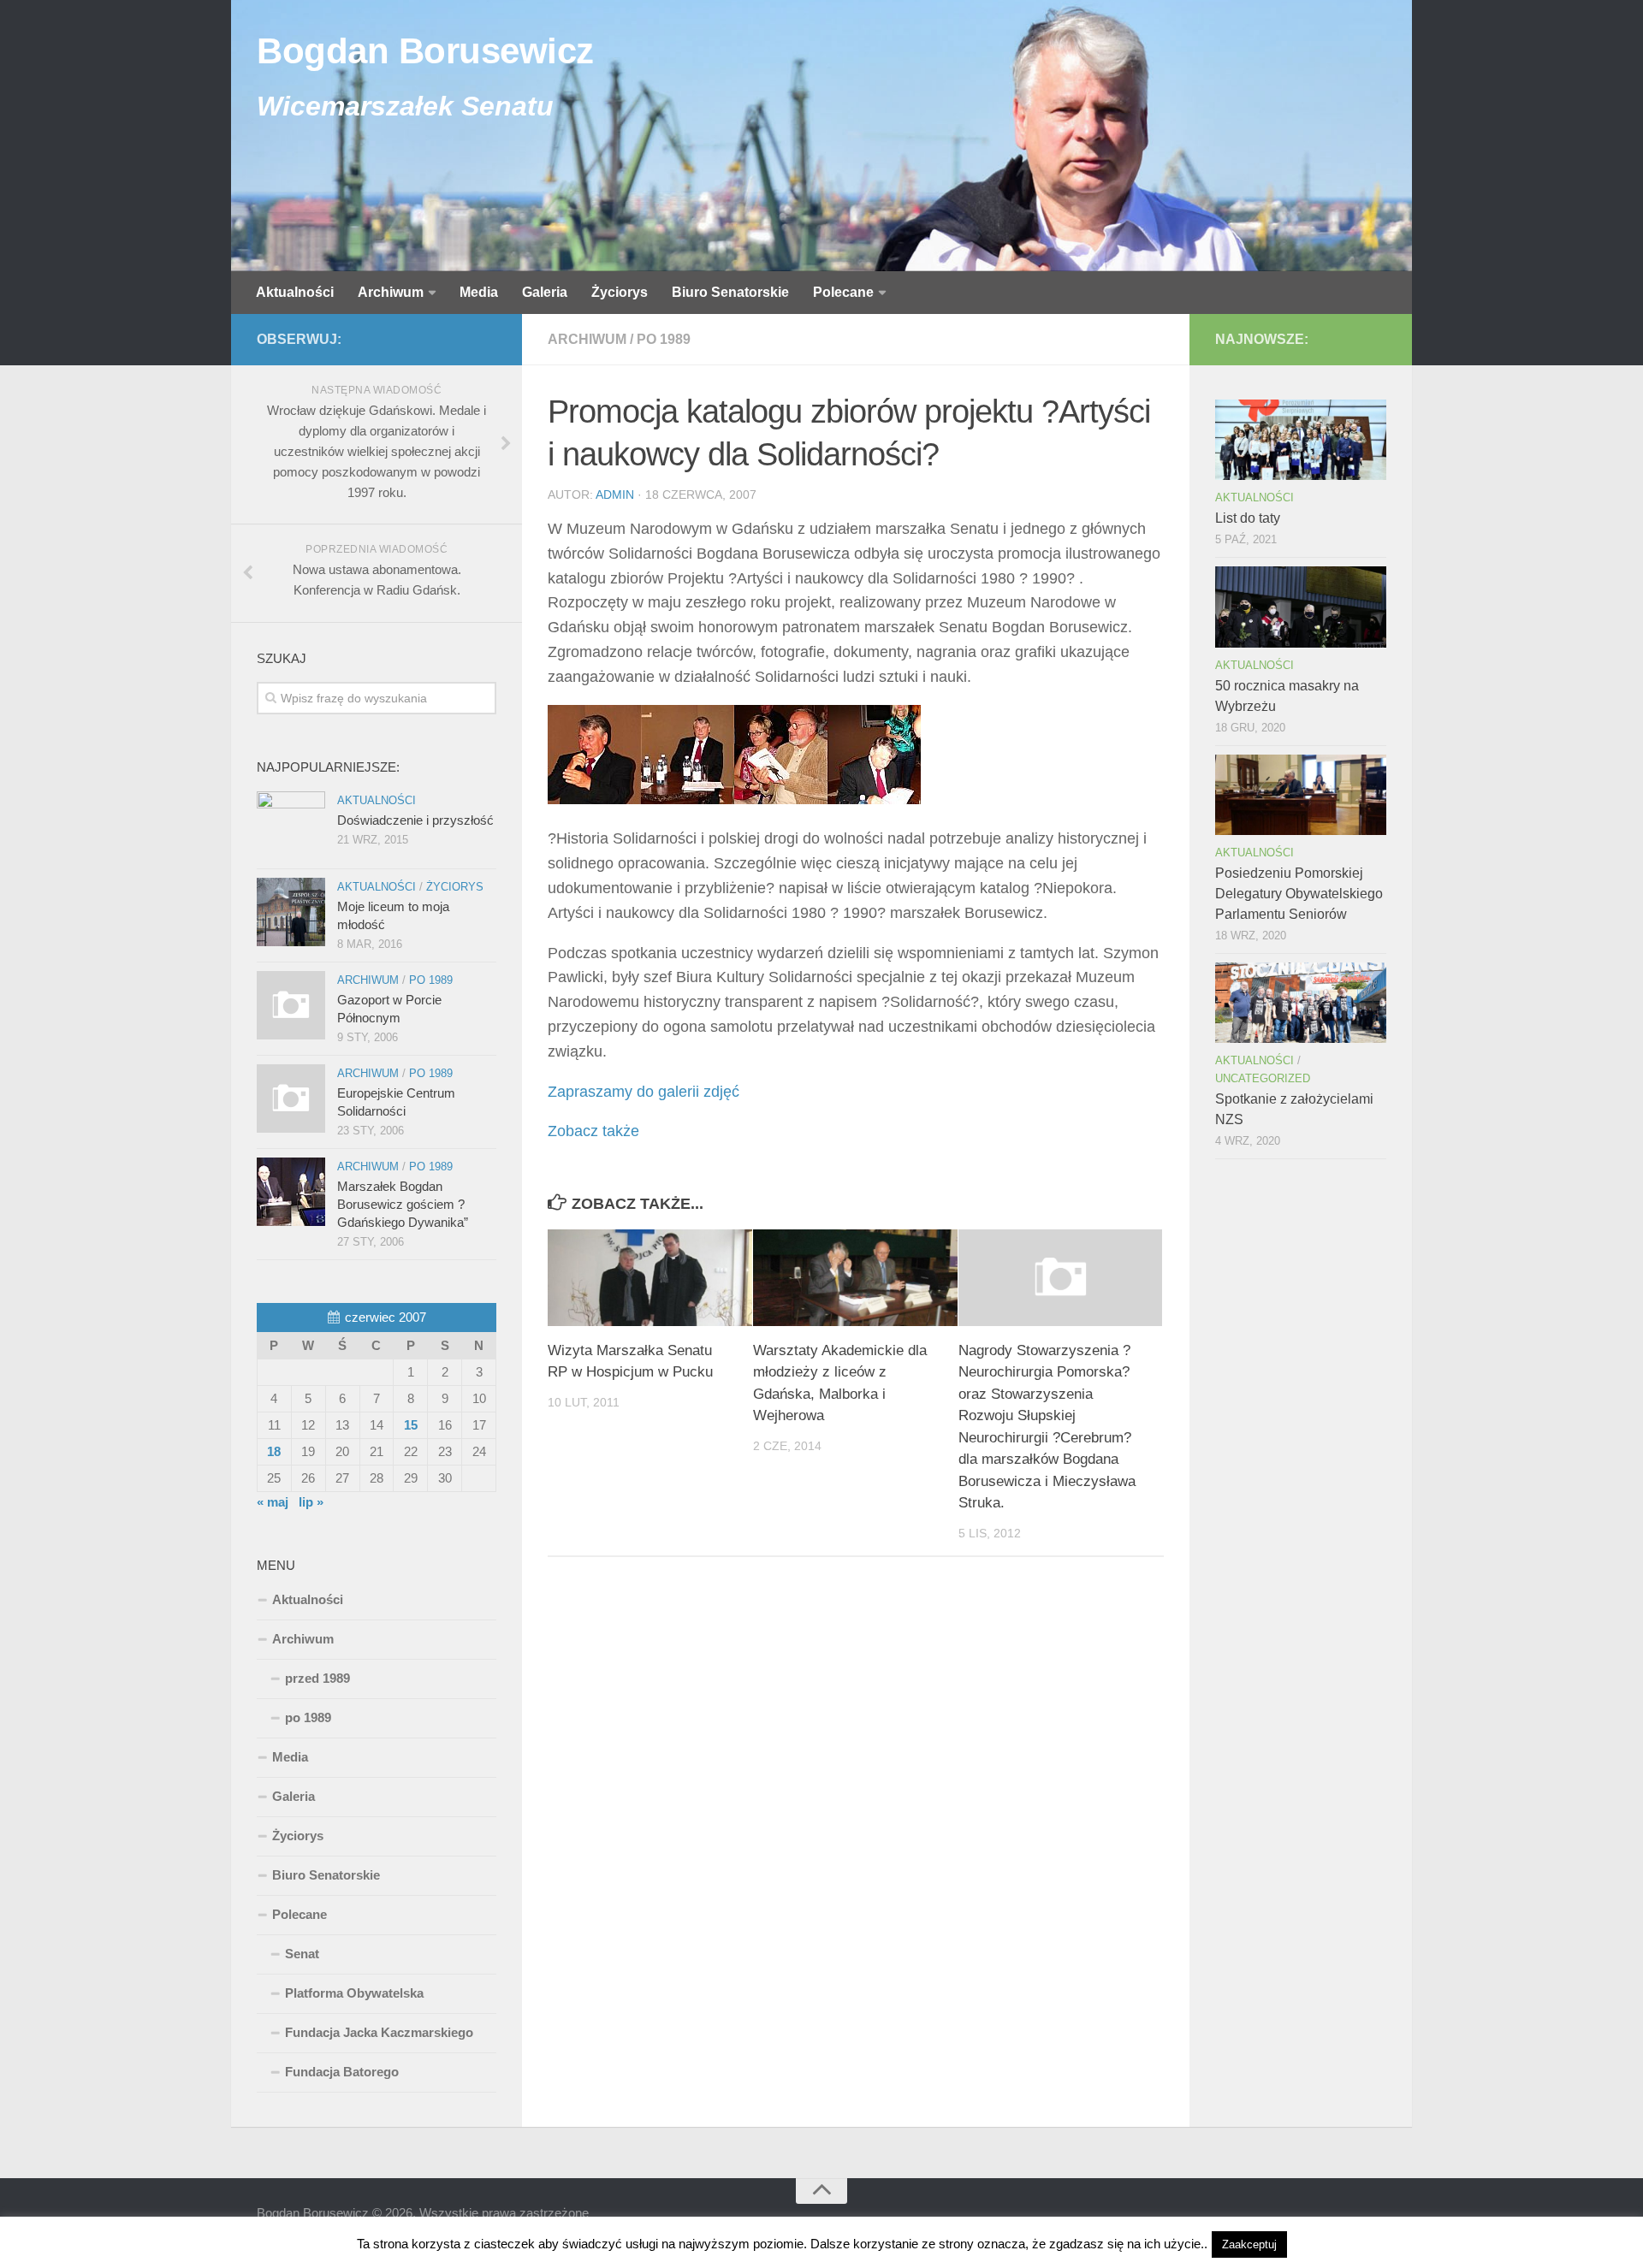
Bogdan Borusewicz (425, 51)
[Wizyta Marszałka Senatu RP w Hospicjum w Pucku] (650, 1277)
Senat (302, 1954)
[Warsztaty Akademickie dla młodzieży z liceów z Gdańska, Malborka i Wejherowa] (855, 1277)
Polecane (843, 292)
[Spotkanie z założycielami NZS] (1301, 1003)
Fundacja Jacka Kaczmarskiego (379, 2032)
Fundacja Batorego (342, 2072)
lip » (311, 1502)
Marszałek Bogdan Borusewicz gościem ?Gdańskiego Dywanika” (403, 1204)
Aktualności (295, 292)
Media (479, 292)
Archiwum (391, 292)
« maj (273, 1502)
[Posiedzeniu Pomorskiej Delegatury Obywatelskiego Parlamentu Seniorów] (1301, 795)
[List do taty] (1301, 440)
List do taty (1248, 518)
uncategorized (1263, 1078)
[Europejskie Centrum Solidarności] (291, 1098)
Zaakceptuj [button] (1249, 2244)
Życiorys (620, 292)
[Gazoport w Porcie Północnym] (291, 1005)
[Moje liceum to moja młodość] (291, 912)
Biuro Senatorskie (730, 292)
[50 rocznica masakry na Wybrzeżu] (1301, 607)
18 (274, 1451)
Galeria (545, 292)
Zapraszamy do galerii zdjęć (644, 1092)
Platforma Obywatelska (354, 1993)
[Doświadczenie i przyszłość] (291, 826)
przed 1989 (317, 1678)
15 (411, 1425)
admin (615, 494)
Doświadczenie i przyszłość (415, 820)
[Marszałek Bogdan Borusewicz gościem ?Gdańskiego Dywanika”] (291, 1192)
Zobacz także (593, 1131)
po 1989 (664, 339)
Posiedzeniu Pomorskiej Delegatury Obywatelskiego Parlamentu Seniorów (1299, 894)
